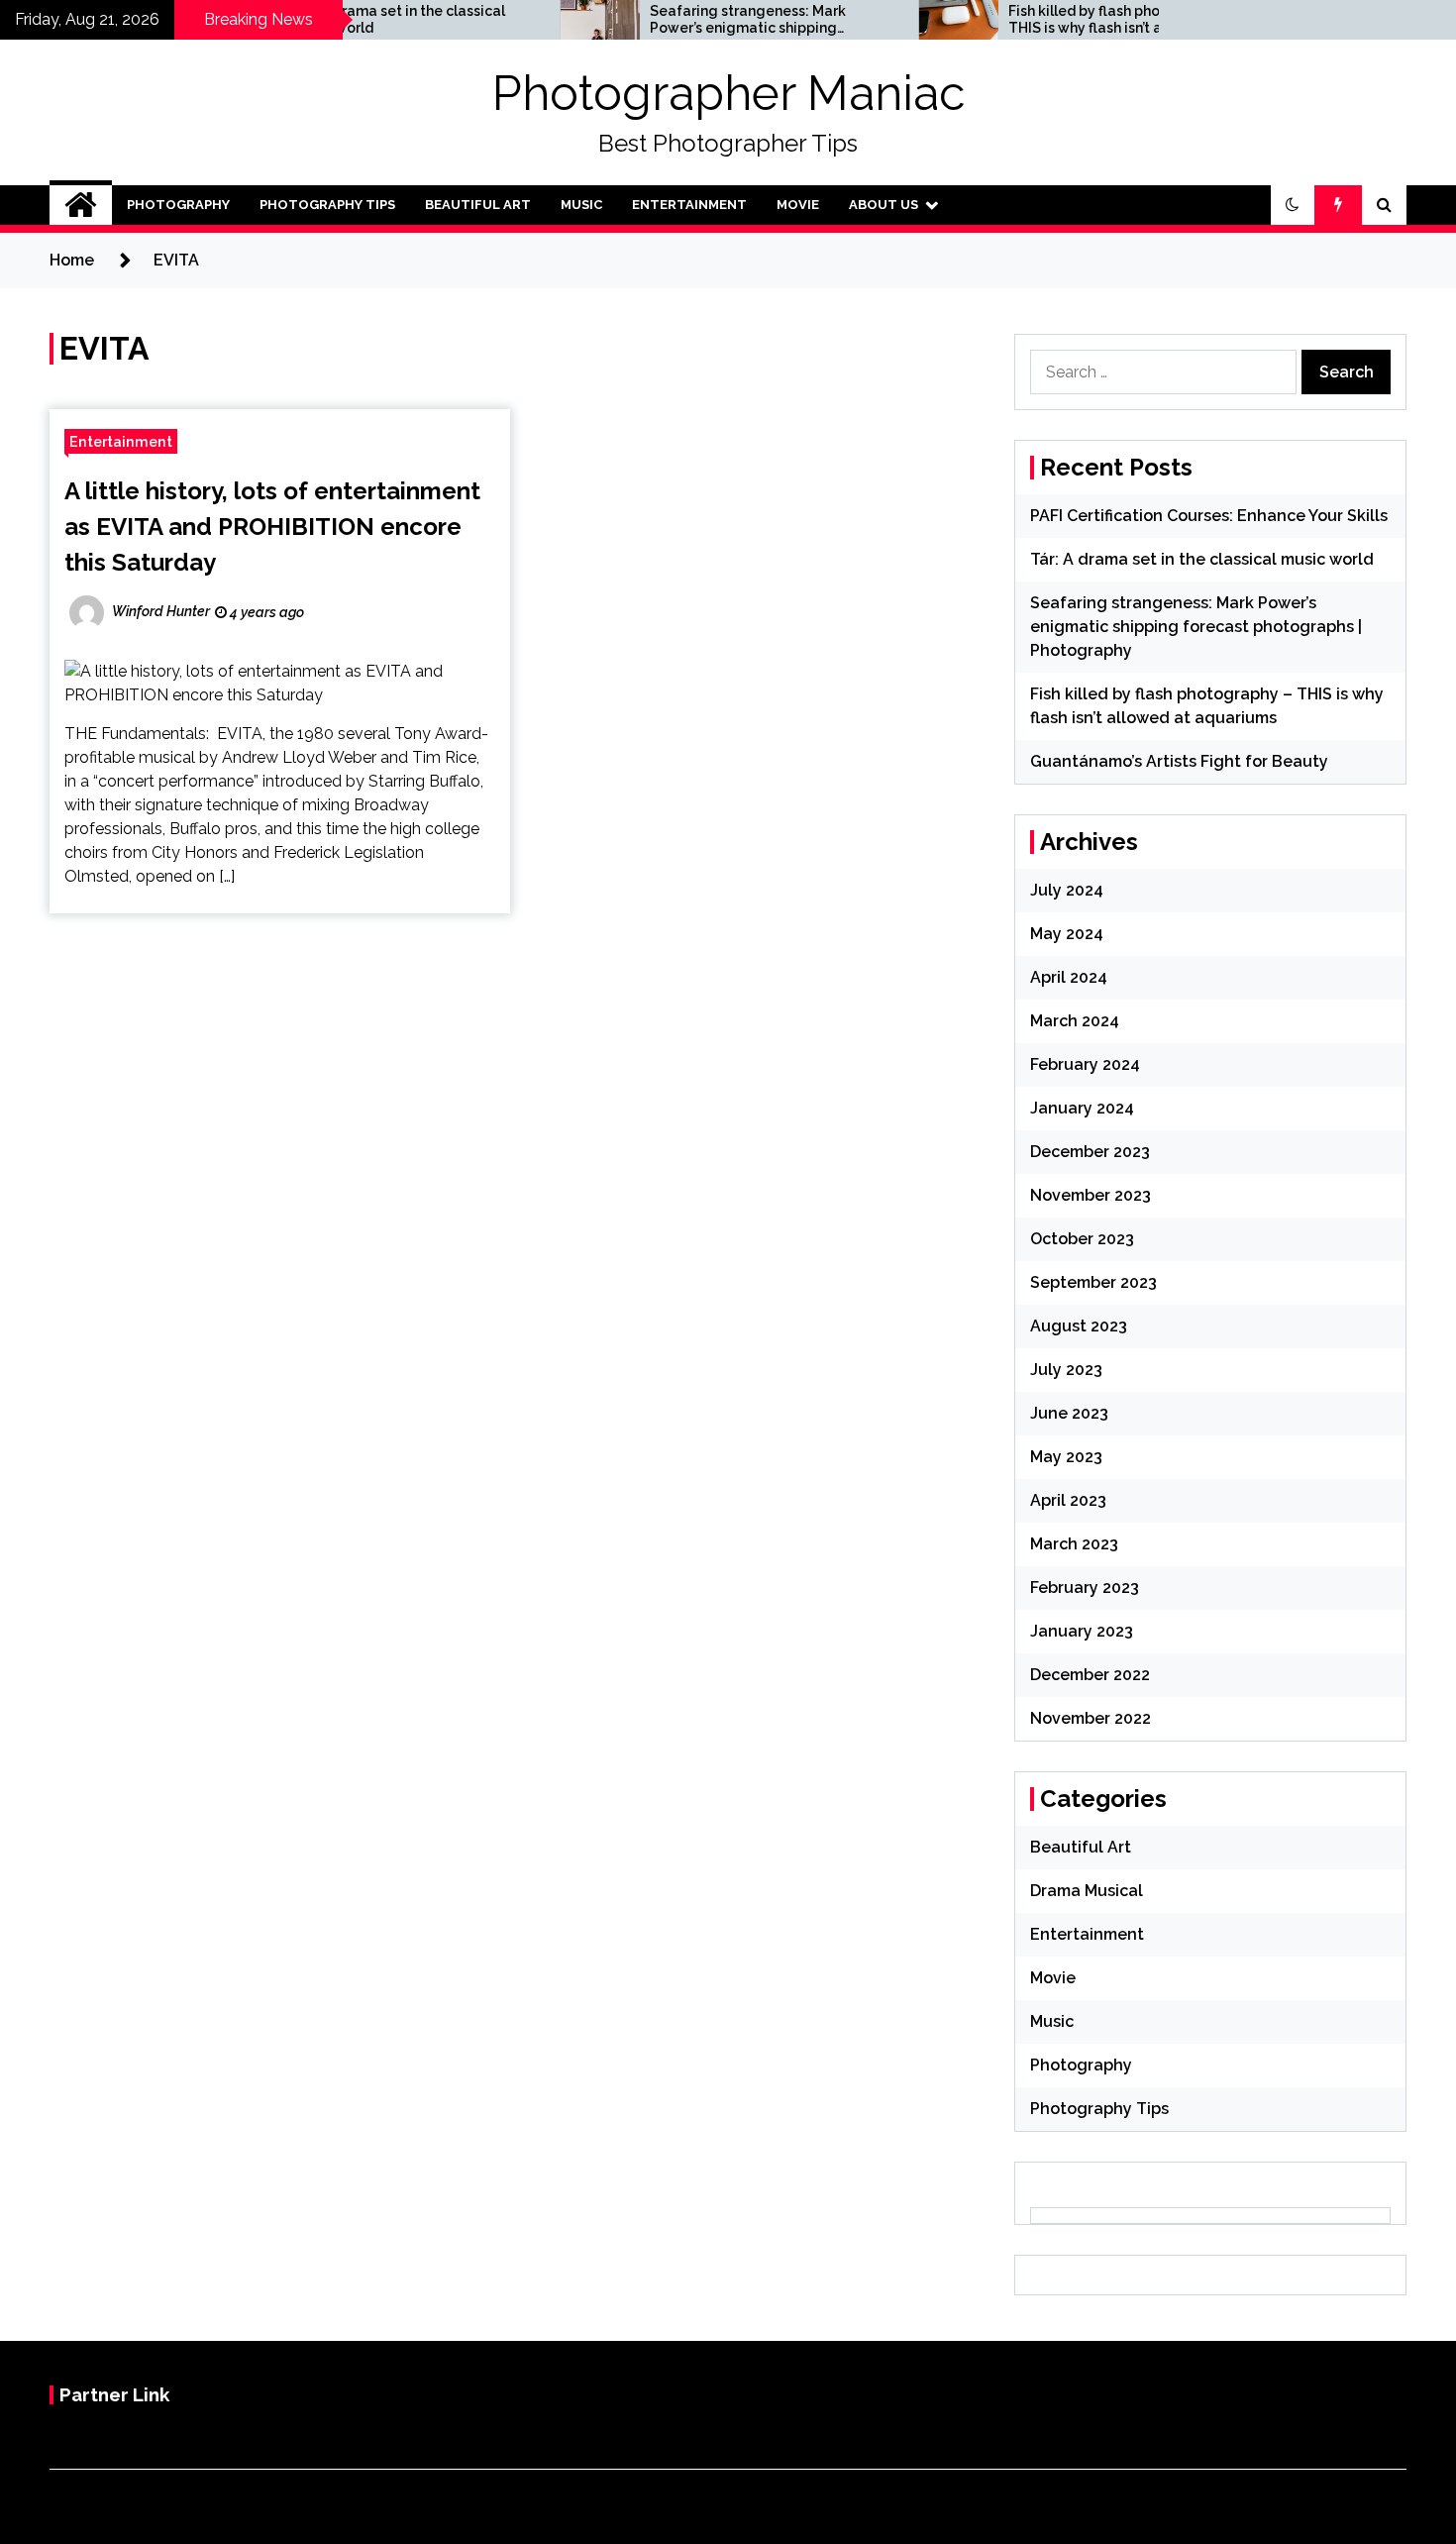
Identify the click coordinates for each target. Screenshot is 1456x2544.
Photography (178, 205)
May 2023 (1066, 1457)
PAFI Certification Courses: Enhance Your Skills (1209, 516)
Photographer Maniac (728, 93)
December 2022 (1090, 1675)
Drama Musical (1087, 1891)
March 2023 (1074, 1544)
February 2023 (1085, 1588)
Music (581, 205)
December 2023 (1090, 1152)
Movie (798, 205)
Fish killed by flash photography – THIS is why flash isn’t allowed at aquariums (1056, 20)
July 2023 (1066, 1370)
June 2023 (1069, 1413)
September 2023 (1093, 1282)
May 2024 (1067, 934)
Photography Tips (327, 205)
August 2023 (1079, 1326)
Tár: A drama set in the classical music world (1202, 559)
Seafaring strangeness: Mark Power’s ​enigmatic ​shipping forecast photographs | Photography (682, 20)
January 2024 (1082, 1108)
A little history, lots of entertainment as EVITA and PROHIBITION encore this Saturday (272, 527)
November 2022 (1091, 1718)
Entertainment (689, 205)
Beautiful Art (478, 205)
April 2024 (1069, 977)
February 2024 (1085, 1064)
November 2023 (1091, 1195)
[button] (1293, 205)
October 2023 (1082, 1239)
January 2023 (1082, 1631)
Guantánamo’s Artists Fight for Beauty (1179, 761)
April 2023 (1068, 1500)
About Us (884, 205)
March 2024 (1075, 1021)
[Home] (81, 205)
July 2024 (1067, 890)
